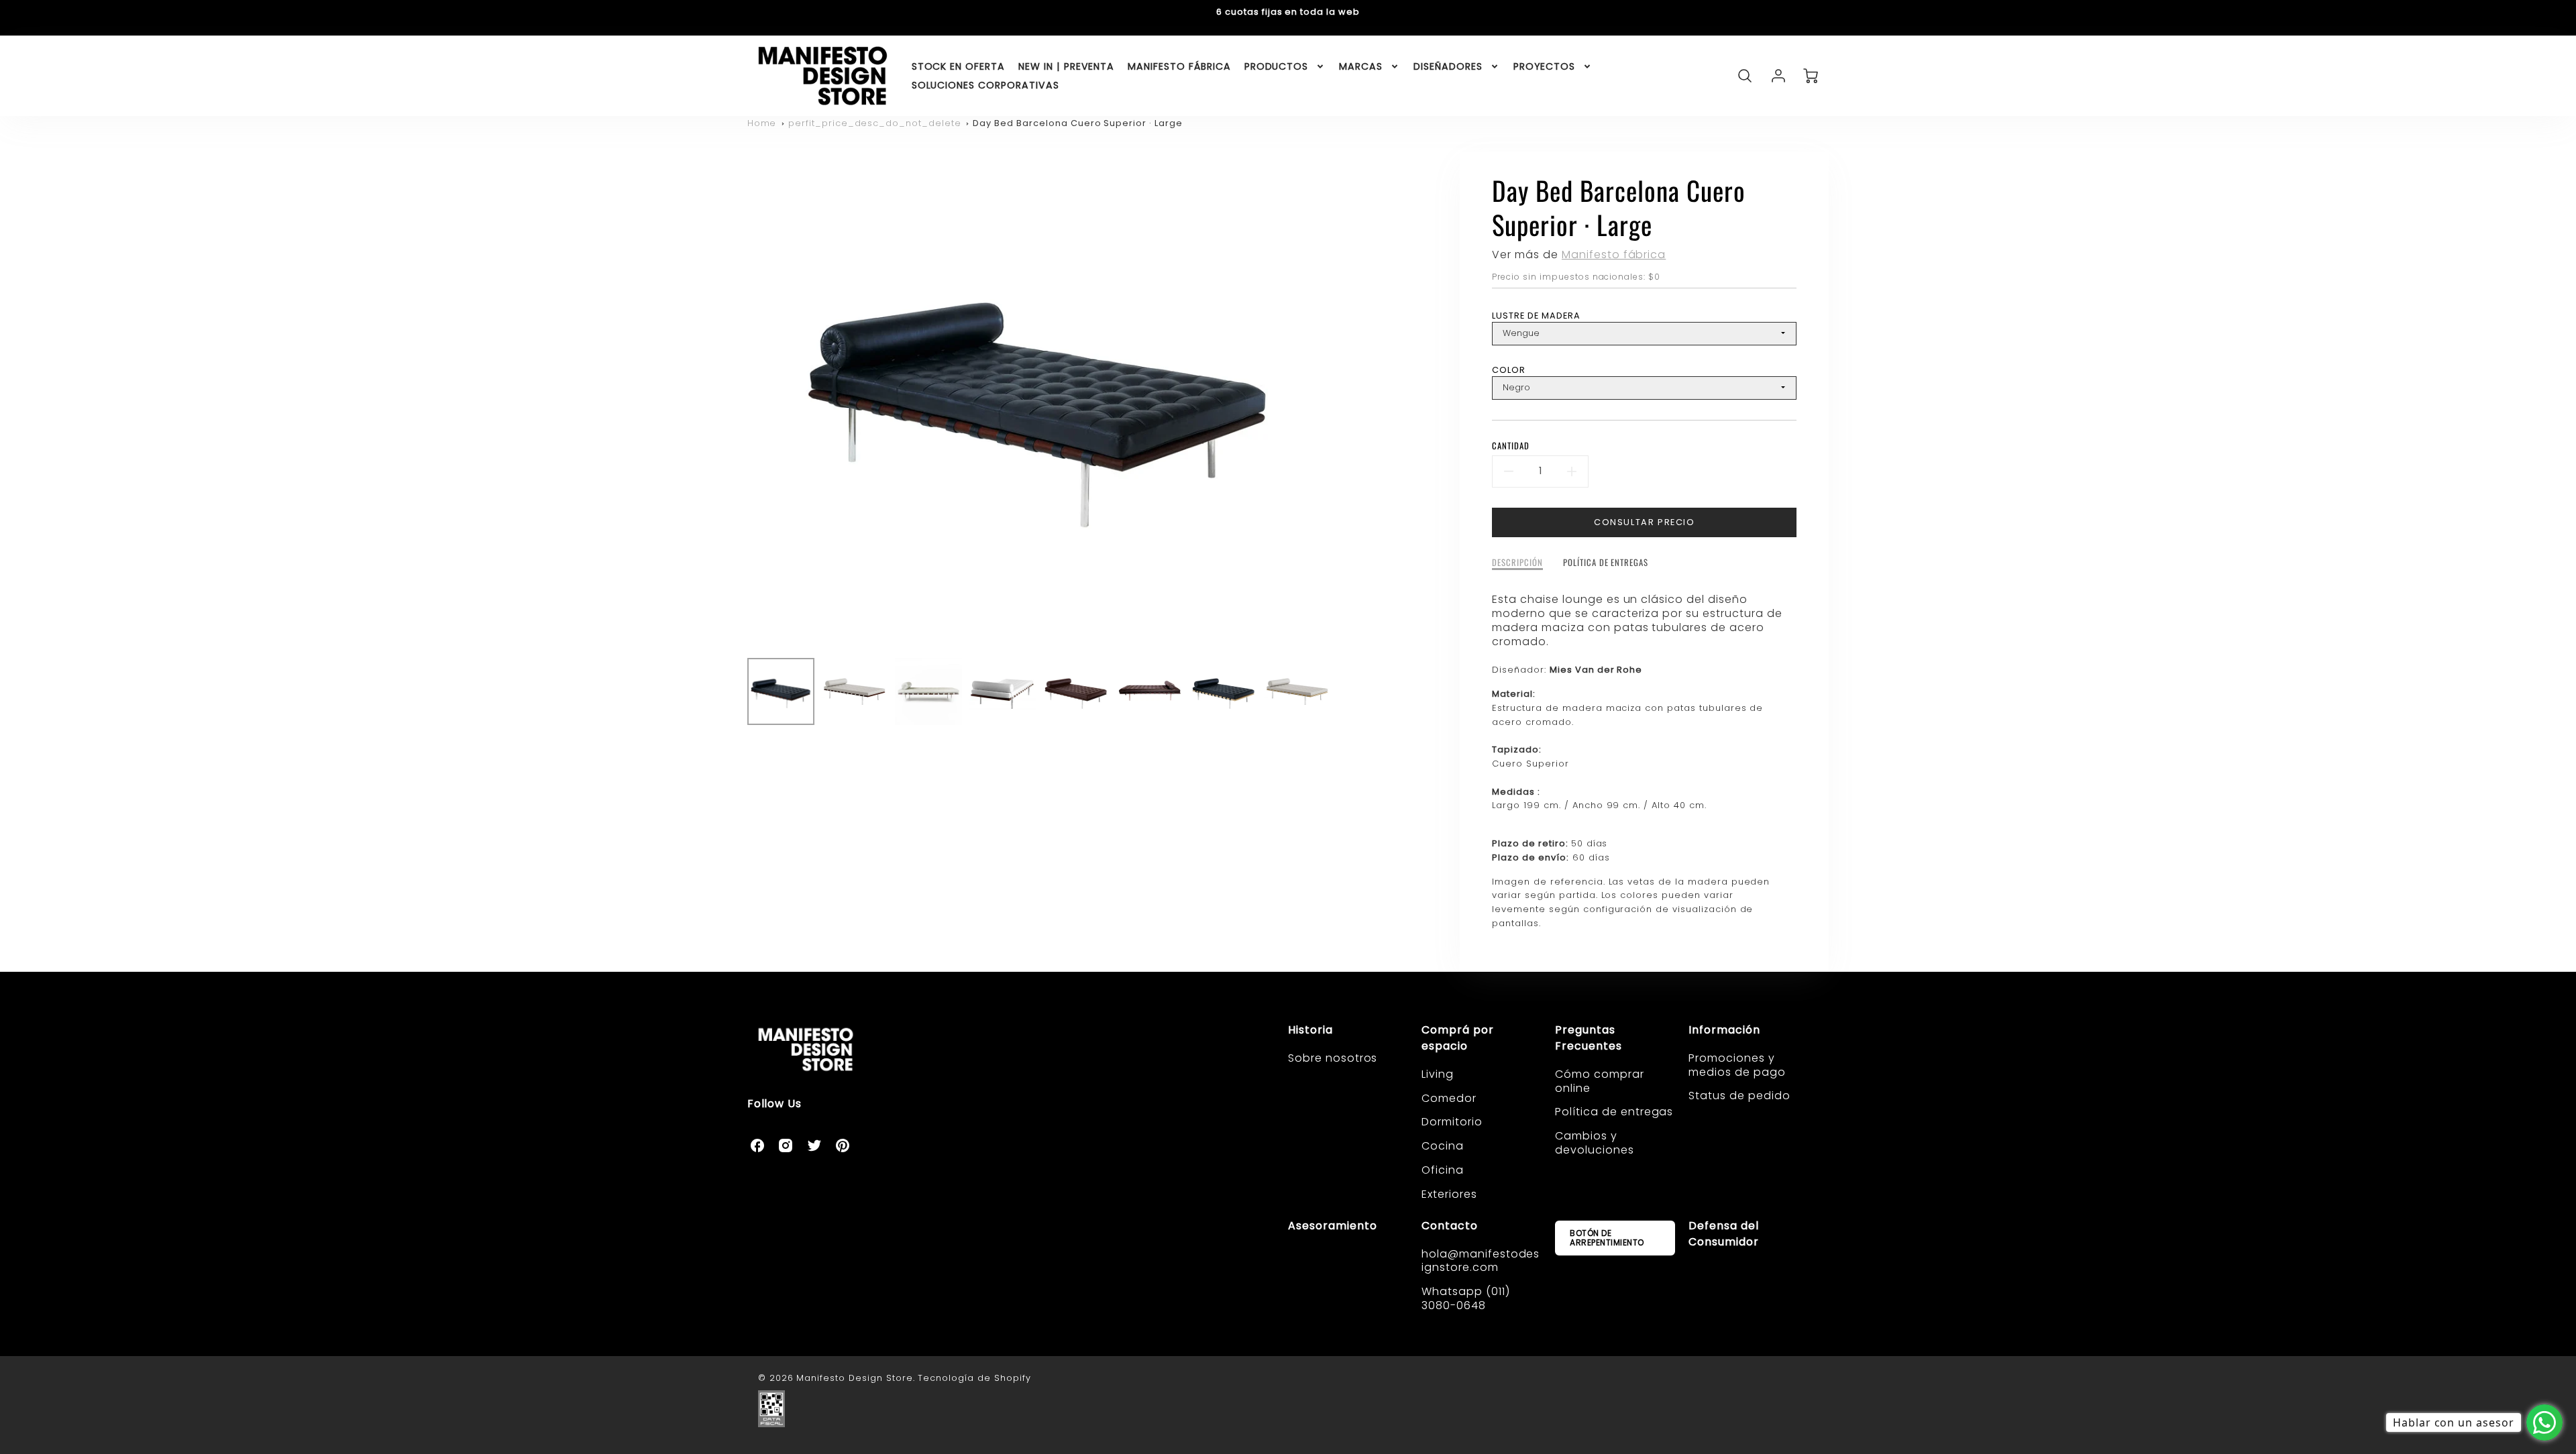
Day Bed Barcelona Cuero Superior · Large (1077, 123)
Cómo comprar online (1600, 1081)
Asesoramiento (1332, 1226)
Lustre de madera (1536, 316)
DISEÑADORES (1448, 66)
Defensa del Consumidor (1724, 1234)
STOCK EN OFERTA (958, 66)
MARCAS (1361, 66)
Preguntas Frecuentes (1589, 1038)
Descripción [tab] (1517, 563)
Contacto (1450, 1226)
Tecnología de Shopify (974, 1378)
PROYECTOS (1545, 66)
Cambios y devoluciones (1595, 1143)
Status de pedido (1739, 1096)
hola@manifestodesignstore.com (1481, 1261)
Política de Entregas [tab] (1606, 563)
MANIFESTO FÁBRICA (1179, 66)
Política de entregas (1614, 1112)
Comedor (1449, 1098)
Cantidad (1511, 446)
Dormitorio (1452, 1122)
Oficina (1443, 1170)
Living (1438, 1074)
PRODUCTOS (1277, 66)
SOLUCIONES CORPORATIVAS (985, 85)
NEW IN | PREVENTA (1066, 66)
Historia (1310, 1030)
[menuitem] (958, 66)
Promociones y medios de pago (1737, 1065)
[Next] (1341, 400)
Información (1724, 1030)
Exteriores (1449, 1194)
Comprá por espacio (1458, 1038)
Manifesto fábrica (1614, 255)
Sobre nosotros (1333, 1058)
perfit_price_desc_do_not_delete (875, 123)
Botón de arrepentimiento (1607, 1238)
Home (762, 123)
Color (1509, 370)
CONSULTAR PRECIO (1645, 522)
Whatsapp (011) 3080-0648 (1465, 1298)
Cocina (1443, 1146)
